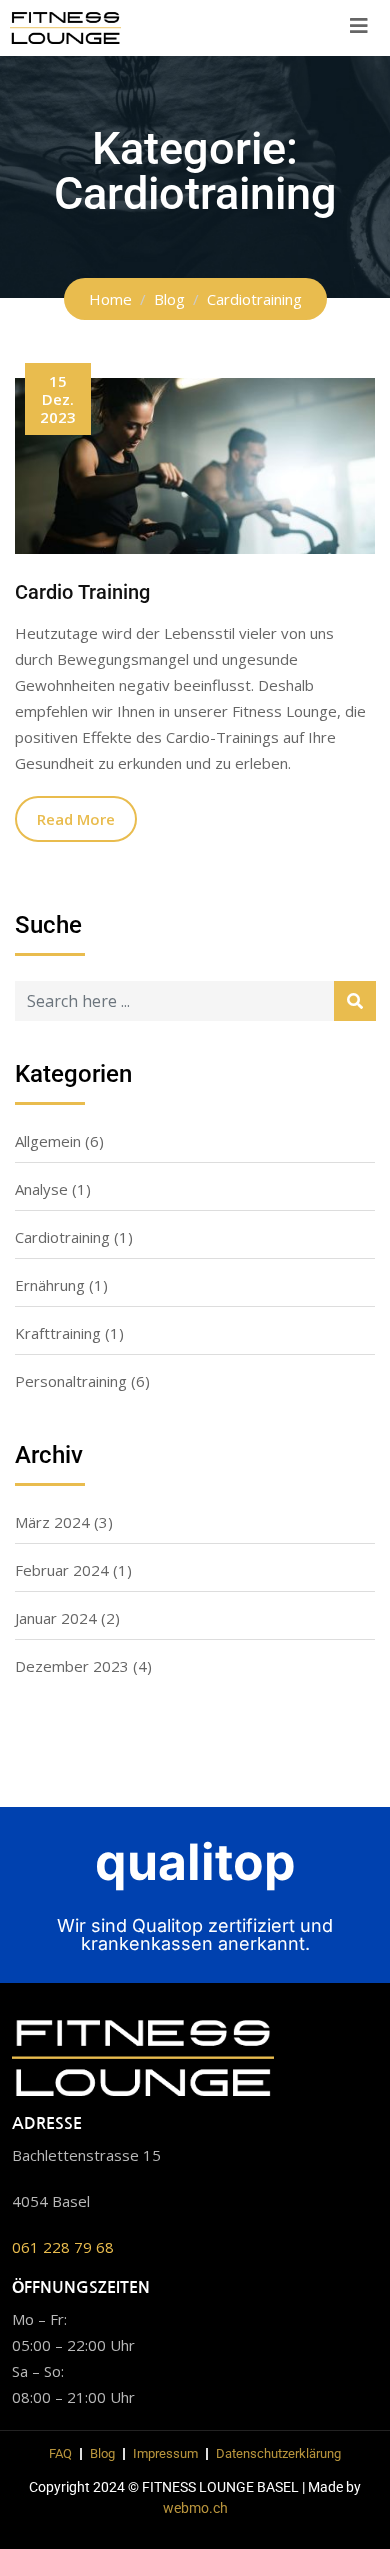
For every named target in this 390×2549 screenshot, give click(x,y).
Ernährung (50, 1285)
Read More (76, 819)
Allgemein (48, 1141)
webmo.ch (195, 2508)
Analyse (41, 1189)
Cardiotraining (62, 1237)
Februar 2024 (62, 1570)
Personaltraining (71, 1381)
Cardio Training (82, 592)
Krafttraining (58, 1333)
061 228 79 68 (63, 2247)
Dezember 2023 (72, 1666)
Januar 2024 (56, 1618)
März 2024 (52, 1522)
